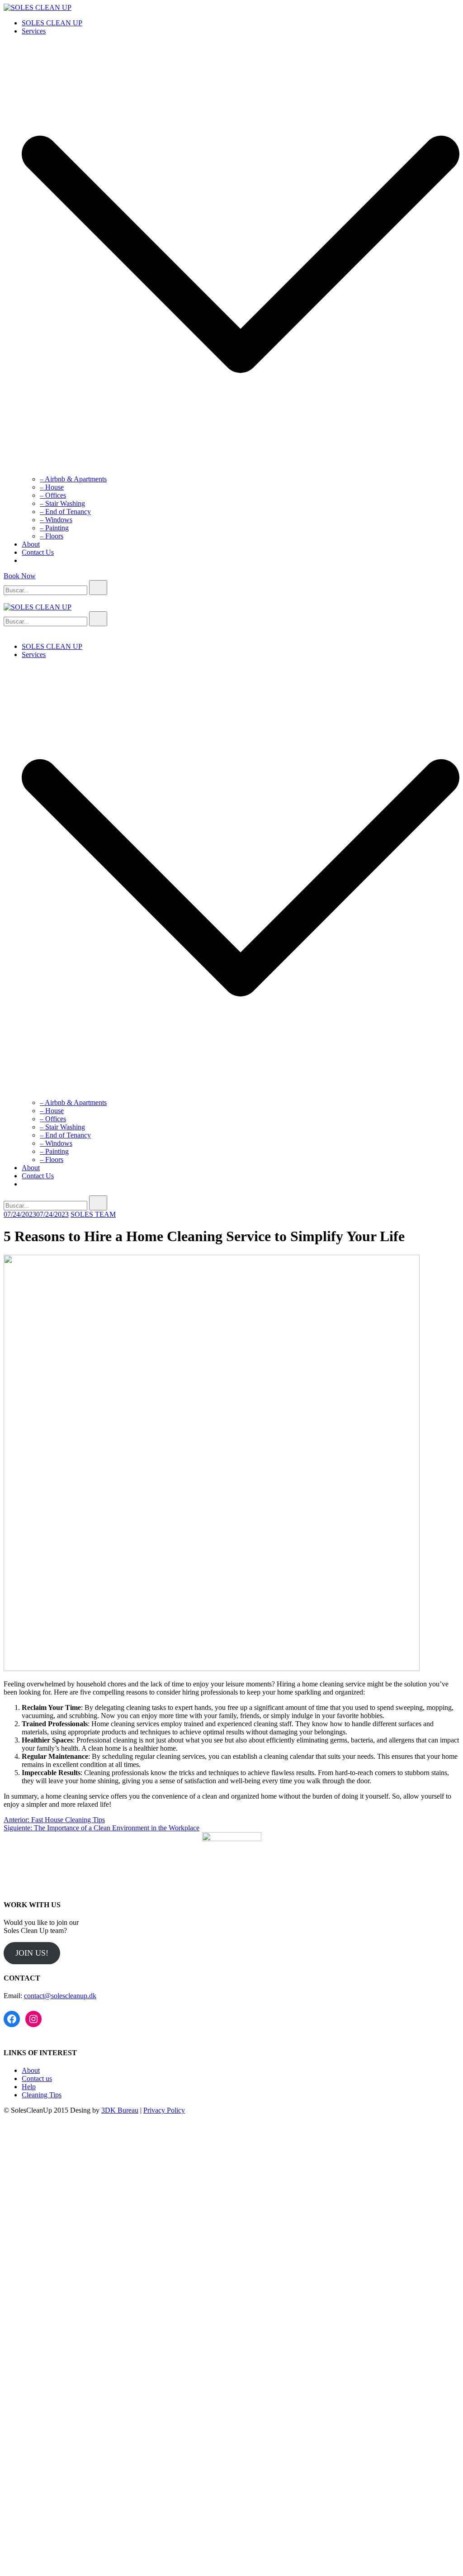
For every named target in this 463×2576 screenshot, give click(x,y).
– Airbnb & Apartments (73, 479)
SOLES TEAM (93, 1214)
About (31, 544)
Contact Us (38, 552)
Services (34, 31)
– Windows (56, 520)
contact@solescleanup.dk (60, 1996)
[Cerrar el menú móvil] (7, 631)
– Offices (53, 495)
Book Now (20, 576)
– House (52, 487)
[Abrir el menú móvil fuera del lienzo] (7, 599)
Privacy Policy (164, 2110)
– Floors (52, 536)
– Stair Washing (62, 503)
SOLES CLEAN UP (52, 23)
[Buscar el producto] (98, 588)
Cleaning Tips (42, 2095)
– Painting (54, 528)
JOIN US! (32, 1953)
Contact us (37, 2078)
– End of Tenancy (65, 512)
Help (29, 2087)
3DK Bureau (120, 2110)
